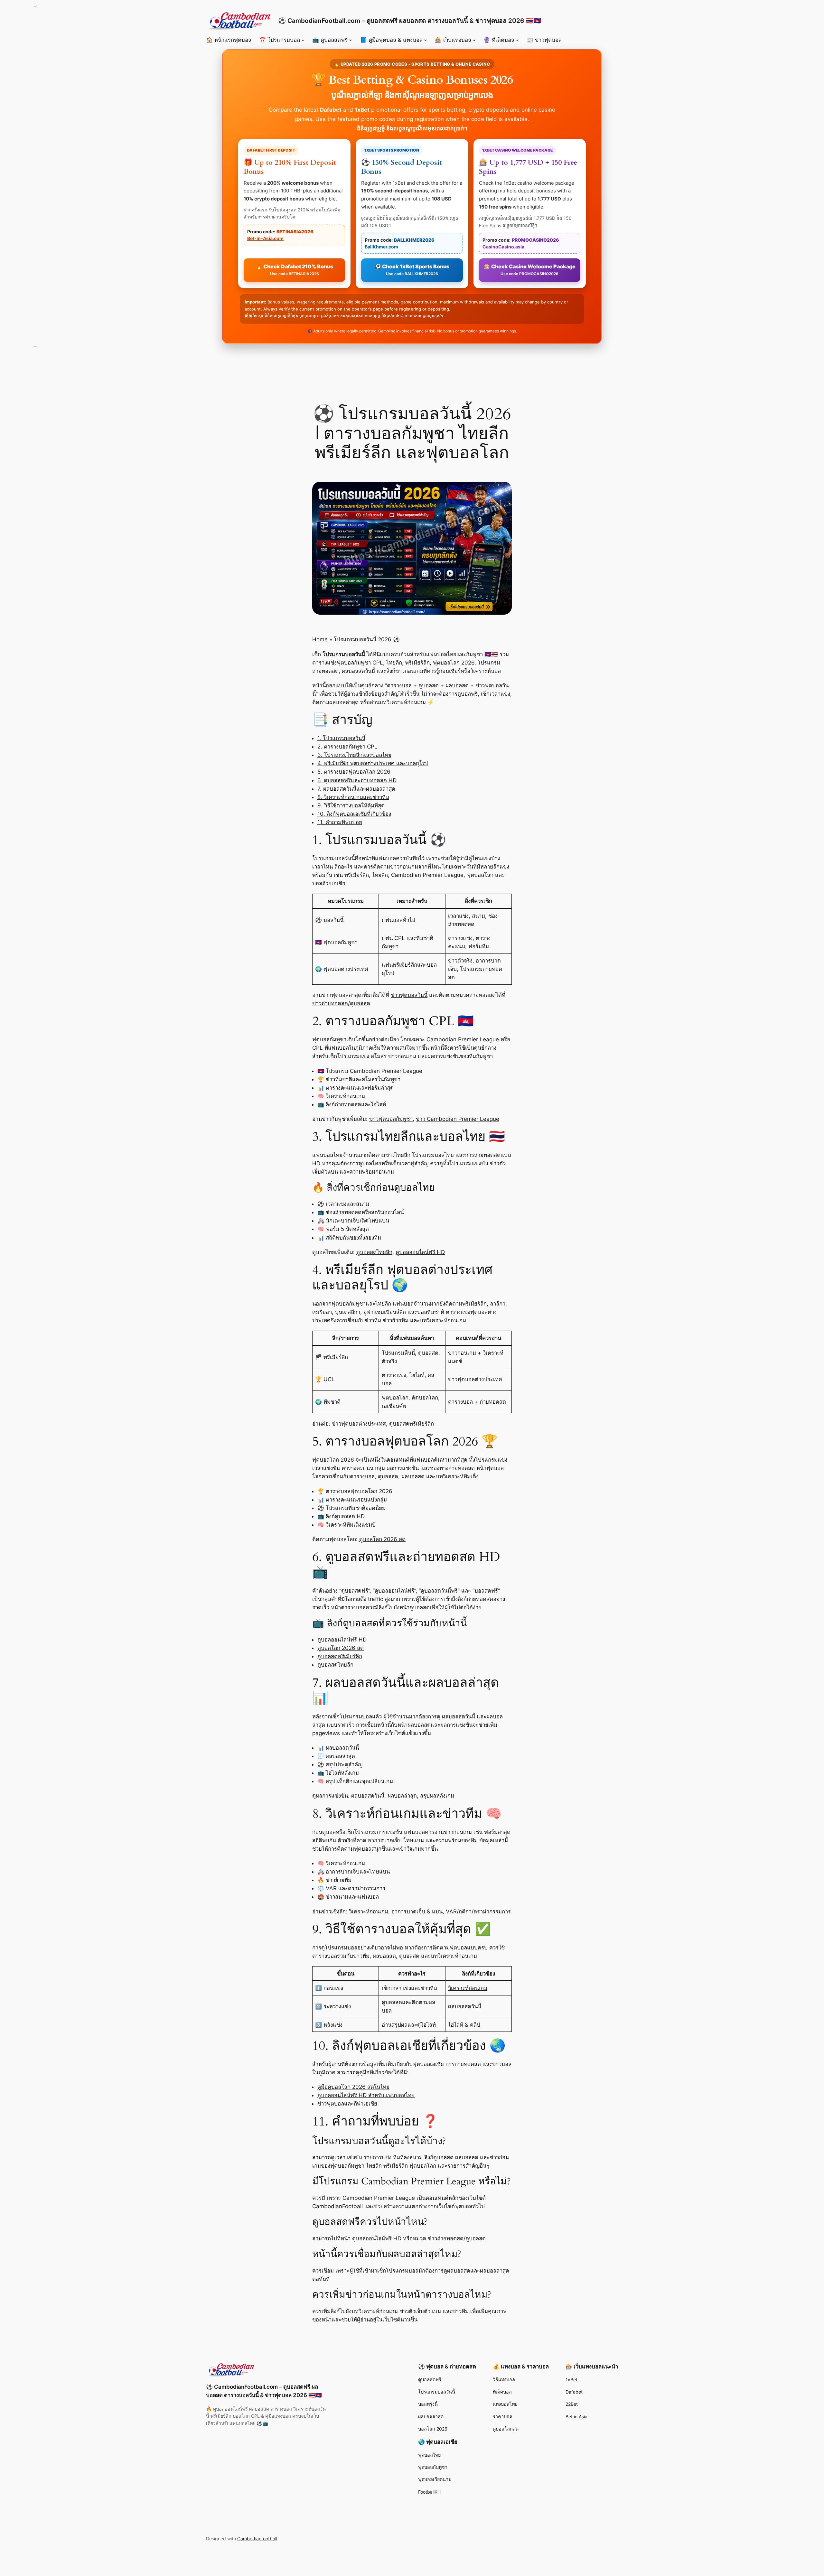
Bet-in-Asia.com (265, 238)
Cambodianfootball (257, 2539)
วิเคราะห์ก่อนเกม (369, 1911)
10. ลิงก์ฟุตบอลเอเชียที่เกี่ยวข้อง (354, 814)
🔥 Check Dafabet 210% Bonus (295, 270)
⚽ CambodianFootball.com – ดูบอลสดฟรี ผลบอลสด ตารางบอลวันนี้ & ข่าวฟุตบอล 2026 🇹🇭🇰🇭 (410, 21)
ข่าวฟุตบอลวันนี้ (409, 995)
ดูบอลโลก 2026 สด (382, 1539)
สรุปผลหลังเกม (437, 1796)
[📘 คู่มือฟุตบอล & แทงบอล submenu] (426, 40)
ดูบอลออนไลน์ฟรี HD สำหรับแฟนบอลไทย (366, 2095)
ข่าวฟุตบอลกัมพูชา (391, 1119)
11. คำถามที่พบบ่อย (340, 822)
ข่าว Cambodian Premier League (458, 1119)
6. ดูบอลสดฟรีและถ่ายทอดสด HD (357, 780)
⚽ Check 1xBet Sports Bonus (412, 270)
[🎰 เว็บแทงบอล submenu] (474, 40)
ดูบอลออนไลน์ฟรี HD (420, 1252)
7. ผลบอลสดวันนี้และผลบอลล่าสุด (356, 789)
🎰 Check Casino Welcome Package (530, 270)
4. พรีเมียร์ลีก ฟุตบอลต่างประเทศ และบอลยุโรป (373, 763)
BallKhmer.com (381, 247)
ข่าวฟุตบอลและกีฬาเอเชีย (347, 2104)
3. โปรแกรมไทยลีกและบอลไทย (354, 755)
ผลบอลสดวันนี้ (368, 1796)
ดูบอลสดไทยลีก (374, 1252)
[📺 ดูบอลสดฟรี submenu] (351, 40)
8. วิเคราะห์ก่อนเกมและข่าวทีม (353, 797)
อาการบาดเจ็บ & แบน (417, 1911)
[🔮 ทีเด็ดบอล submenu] (517, 40)
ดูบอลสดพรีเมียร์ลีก (412, 1424)
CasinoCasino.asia (503, 247)
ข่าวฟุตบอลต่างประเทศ (359, 1424)
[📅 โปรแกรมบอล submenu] (303, 40)
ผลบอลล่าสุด (402, 1796)
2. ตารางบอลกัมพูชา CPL (347, 747)
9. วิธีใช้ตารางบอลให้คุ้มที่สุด (351, 805)
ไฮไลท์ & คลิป (464, 2025)
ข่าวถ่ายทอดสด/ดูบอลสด (341, 1003)
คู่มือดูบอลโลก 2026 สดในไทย (353, 2087)
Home (320, 639)
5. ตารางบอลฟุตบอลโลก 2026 (354, 772)
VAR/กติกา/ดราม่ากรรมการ (478, 1911)
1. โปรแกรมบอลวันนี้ (341, 738)
